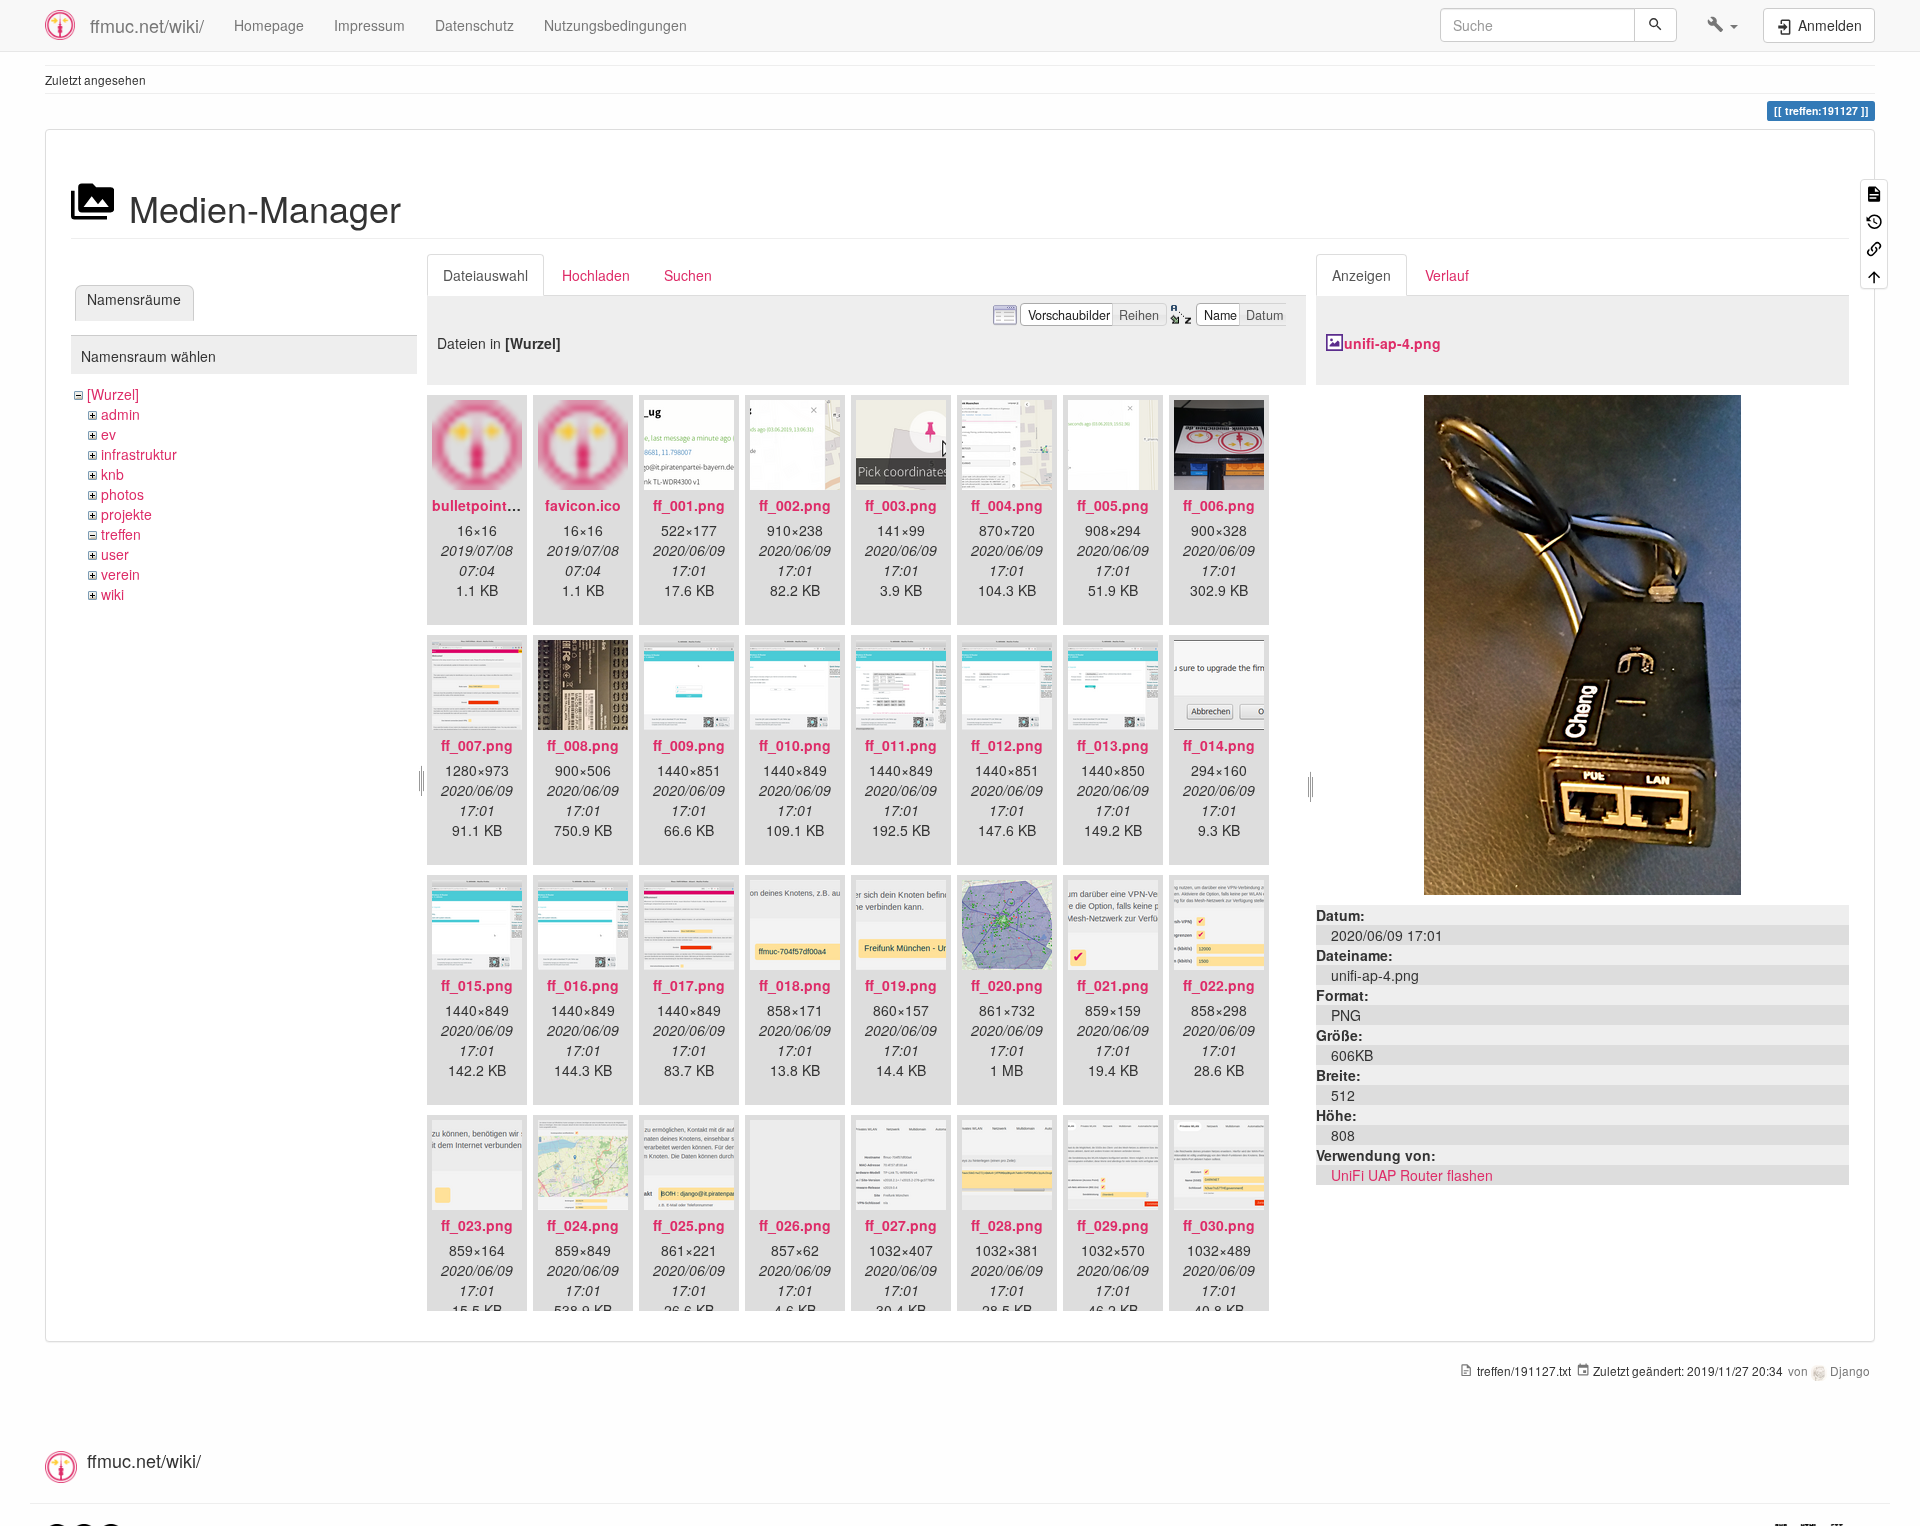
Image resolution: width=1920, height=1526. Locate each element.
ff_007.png (477, 745)
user (115, 554)
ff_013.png (1113, 745)
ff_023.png (477, 1225)
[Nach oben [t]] (1874, 274)
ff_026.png (795, 1225)
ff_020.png (1007, 985)
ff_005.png (1113, 505)
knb (112, 474)
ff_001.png (689, 505)
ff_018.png (795, 985)
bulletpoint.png (485, 505)
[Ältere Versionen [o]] (1874, 219)
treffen (121, 534)
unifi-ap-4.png (1392, 343)
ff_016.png (583, 985)
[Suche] (1655, 25)
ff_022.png (1219, 985)
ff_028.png (1007, 1225)
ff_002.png (795, 505)
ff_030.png (1219, 1225)
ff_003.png (901, 505)
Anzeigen (1361, 275)
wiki (112, 594)
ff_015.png (477, 985)
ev (108, 434)
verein (120, 574)
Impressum (369, 25)
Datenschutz (474, 25)
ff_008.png (583, 745)
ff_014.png (1219, 745)
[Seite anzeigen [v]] (1874, 192)
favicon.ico (583, 505)
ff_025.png (689, 1225)
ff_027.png (901, 1225)
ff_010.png (795, 745)
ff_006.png (1219, 505)
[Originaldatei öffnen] (1582, 643)
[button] (1722, 25)
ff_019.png (901, 985)
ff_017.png (689, 985)
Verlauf (1447, 275)
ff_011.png (901, 745)
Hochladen (596, 275)
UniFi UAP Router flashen (1412, 1175)
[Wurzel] (113, 394)
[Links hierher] (1874, 247)
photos (122, 494)
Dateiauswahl (485, 275)
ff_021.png (1113, 985)
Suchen (688, 275)
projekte (126, 514)
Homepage (269, 25)
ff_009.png (689, 745)
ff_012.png (1007, 745)
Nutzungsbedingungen (615, 25)
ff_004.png (1007, 505)
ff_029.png (1113, 1225)
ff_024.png (583, 1225)
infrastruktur (139, 454)
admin (120, 414)
